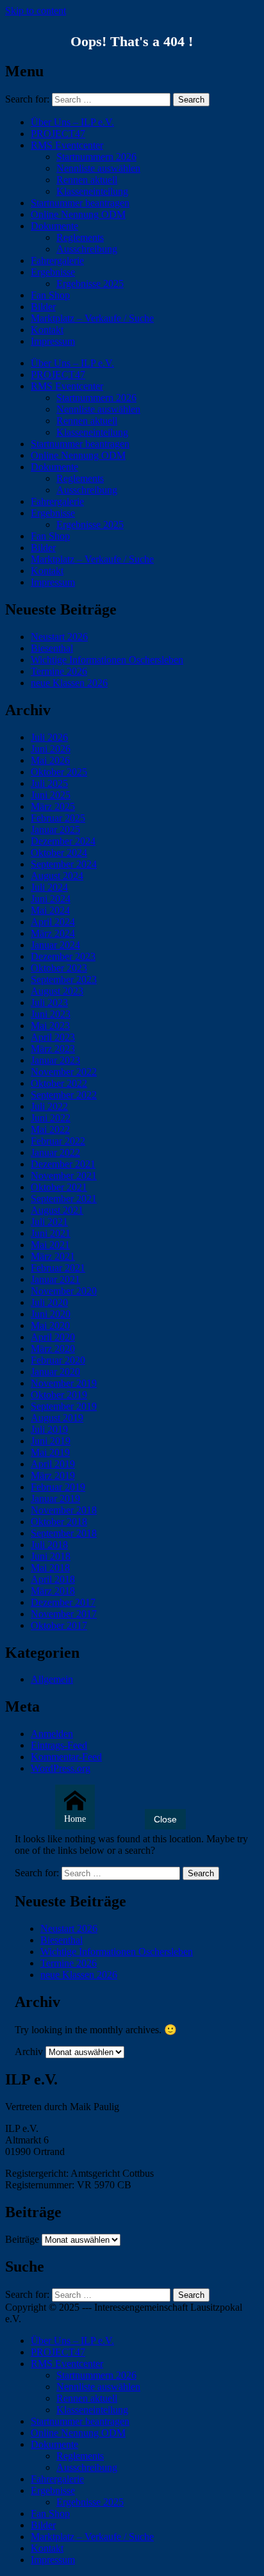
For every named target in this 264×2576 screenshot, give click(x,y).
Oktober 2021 (59, 1187)
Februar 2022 (58, 1141)
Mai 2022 (50, 1129)
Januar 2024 (55, 945)
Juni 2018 (51, 1556)
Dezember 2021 (63, 1164)
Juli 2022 (49, 1106)
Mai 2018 (50, 1568)
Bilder (43, 307)
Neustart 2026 (59, 637)
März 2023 (53, 1049)
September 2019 (64, 1406)
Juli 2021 (49, 1222)
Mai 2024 (50, 910)
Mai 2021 (50, 1245)
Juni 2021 (51, 1233)
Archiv (29, 2052)
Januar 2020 (55, 1372)
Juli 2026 (49, 737)
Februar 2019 (58, 1487)
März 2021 (53, 1256)
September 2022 (64, 1095)
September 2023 (64, 979)
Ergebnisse (53, 272)
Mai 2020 (50, 1325)
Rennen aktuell (87, 180)
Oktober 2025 (59, 772)
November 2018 (64, 1510)
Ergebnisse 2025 (90, 284)
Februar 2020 (58, 1360)
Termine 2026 (59, 671)
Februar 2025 (58, 818)
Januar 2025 (55, 830)
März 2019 (53, 1475)
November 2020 (64, 1291)
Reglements (80, 237)
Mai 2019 (50, 1452)
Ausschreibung (87, 249)
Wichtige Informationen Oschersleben (107, 660)
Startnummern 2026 (96, 157)
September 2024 (64, 864)
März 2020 (53, 1349)
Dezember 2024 (63, 841)
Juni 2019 (51, 1441)
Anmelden (52, 1734)
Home (75, 1819)
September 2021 (64, 1199)
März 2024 (53, 933)
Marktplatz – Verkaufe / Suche (92, 318)
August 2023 (57, 991)
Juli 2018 (49, 1545)
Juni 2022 (51, 1118)
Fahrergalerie (57, 260)
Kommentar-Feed (66, 1757)
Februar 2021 (58, 1268)
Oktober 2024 (59, 853)
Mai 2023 (50, 1026)
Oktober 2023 (59, 968)
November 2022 (64, 1072)
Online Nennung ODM (78, 214)
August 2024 (57, 876)
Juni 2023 (51, 1014)
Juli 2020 (49, 1302)
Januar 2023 (55, 1060)
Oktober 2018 (59, 1522)
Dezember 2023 (63, 956)
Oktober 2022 (59, 1083)
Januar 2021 (55, 1279)
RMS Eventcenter (67, 145)
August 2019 (57, 1418)
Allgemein (52, 1679)
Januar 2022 (55, 1152)
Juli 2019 (49, 1429)
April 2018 (53, 1579)
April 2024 (53, 922)
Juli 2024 (49, 887)
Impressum (53, 341)
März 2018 (53, 1591)
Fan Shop (50, 295)
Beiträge (22, 2239)
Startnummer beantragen (80, 203)
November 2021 (64, 1176)
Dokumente (54, 226)
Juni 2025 (51, 795)
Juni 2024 (51, 899)
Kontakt (47, 330)
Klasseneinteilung (92, 191)
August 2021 (57, 1210)
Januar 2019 (55, 1499)
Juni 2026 (51, 749)
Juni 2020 (51, 1314)
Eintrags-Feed (59, 1745)
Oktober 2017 (59, 1625)
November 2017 (64, 1614)
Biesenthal (52, 648)
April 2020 (53, 1337)
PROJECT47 (58, 134)
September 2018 (64, 1533)
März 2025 (53, 806)
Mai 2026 (50, 760)
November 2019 (64, 1383)
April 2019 (53, 1464)
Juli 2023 (49, 1003)
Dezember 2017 (63, 1602)
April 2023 (53, 1037)
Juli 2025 (49, 783)
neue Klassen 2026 (69, 683)
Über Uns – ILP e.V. (72, 122)
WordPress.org (61, 1768)
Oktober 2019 (59, 1395)
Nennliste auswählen (98, 168)
